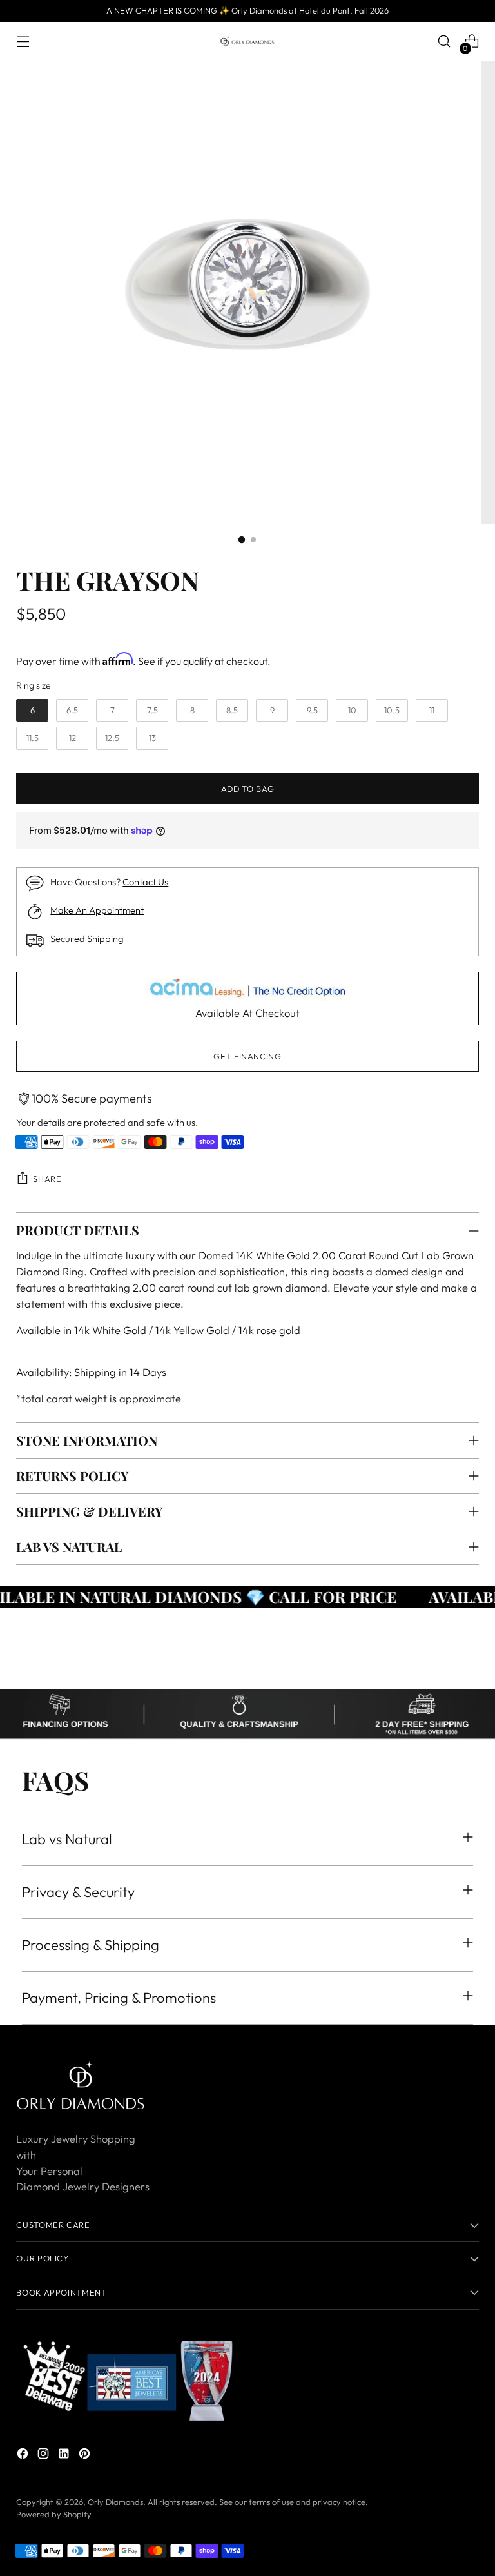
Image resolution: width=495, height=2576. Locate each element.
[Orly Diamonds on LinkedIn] (65, 2456)
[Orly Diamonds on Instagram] (44, 2456)
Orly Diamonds (115, 2502)
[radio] (32, 711)
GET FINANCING (247, 1056)
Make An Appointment (97, 910)
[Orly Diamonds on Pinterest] (86, 2456)
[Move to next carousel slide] (468, 1664)
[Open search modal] (444, 42)
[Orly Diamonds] (247, 41)
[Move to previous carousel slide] (438, 1665)
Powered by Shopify (54, 2514)
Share (47, 1179)
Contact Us (145, 882)
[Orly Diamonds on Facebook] (24, 2456)
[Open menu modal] (23, 42)
